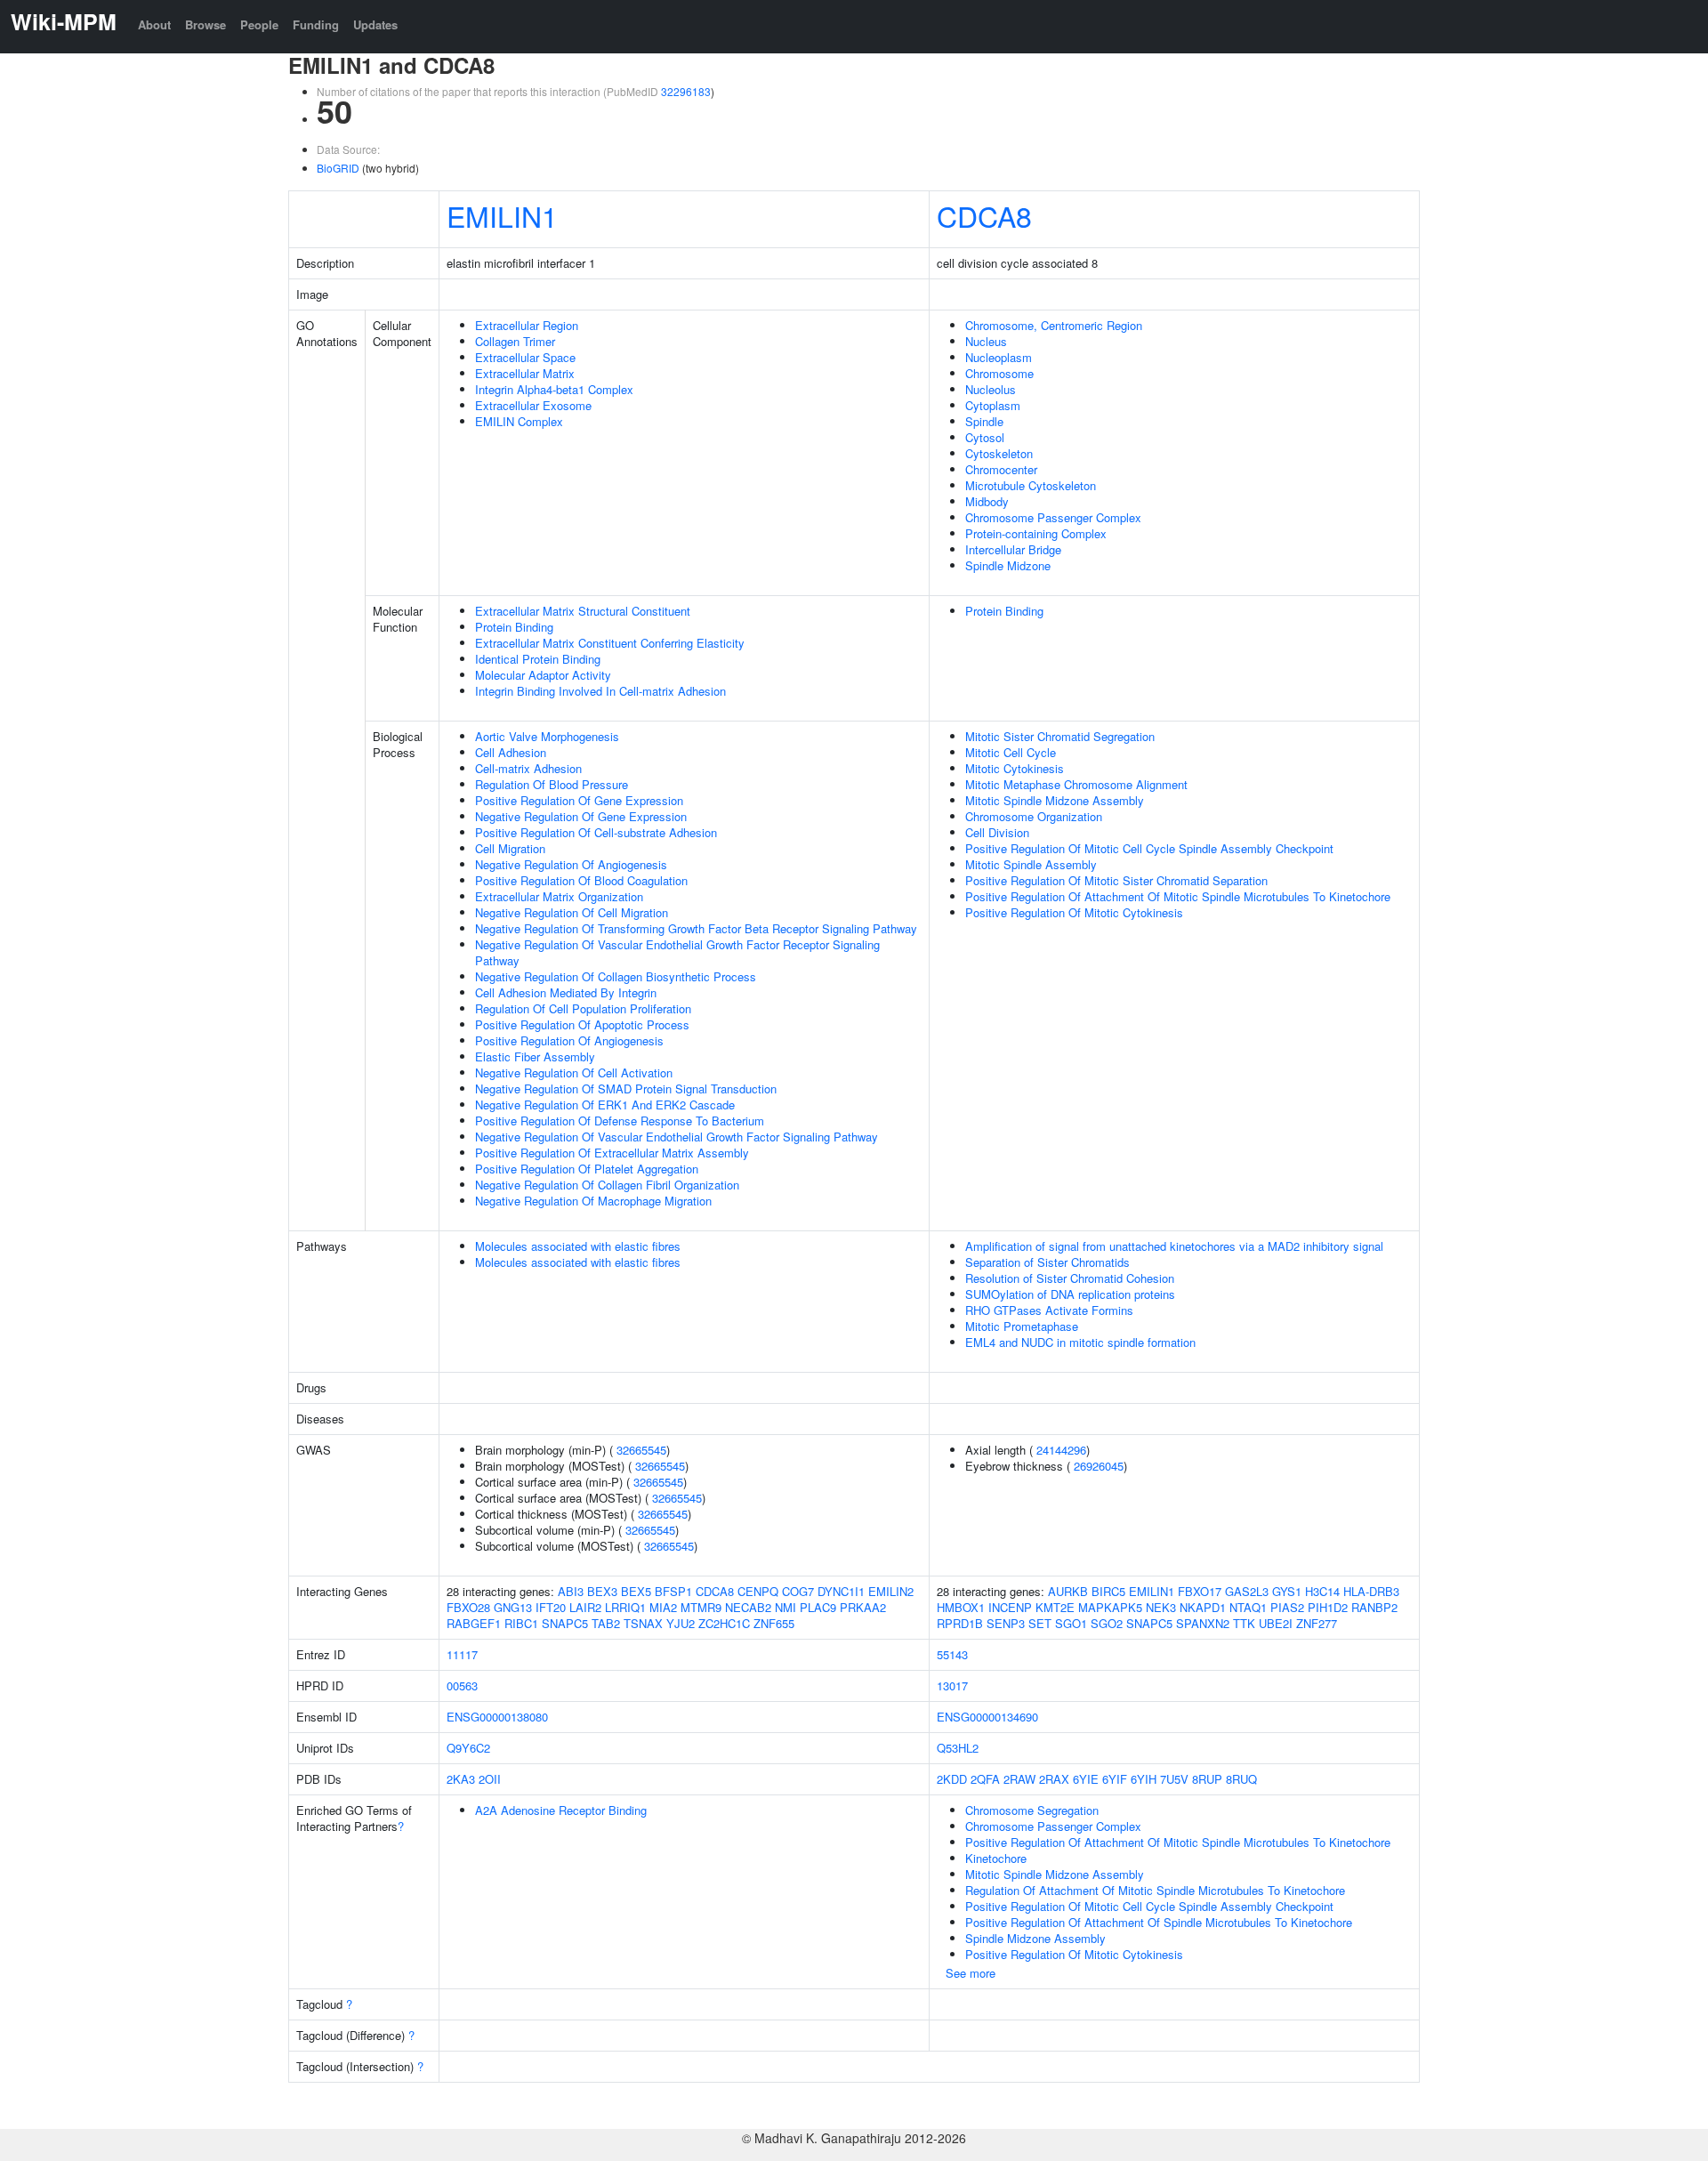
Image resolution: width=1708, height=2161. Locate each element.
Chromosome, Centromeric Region (1054, 325)
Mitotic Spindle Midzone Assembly (1055, 800)
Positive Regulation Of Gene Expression (579, 800)
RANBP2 (1374, 1607)
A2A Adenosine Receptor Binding (561, 1810)
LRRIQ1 (625, 1607)
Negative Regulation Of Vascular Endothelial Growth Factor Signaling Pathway (677, 1137)
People (259, 24)
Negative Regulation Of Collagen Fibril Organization (607, 1185)
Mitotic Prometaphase (1022, 1326)
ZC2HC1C (724, 1623)
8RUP (1207, 1779)
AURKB (1068, 1591)
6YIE (1086, 1779)
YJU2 (681, 1623)
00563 (462, 1685)
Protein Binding (514, 627)
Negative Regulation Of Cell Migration (572, 912)
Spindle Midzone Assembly (1035, 1938)
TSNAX (643, 1623)
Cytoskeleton (999, 453)
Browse (205, 24)
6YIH (1144, 1779)
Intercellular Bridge (1013, 549)
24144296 (1061, 1450)
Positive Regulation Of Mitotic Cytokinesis (1074, 912)
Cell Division (997, 832)
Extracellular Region (527, 325)
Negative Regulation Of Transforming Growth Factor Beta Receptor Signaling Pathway (696, 928)
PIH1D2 (1328, 1607)
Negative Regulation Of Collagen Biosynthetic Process (616, 976)
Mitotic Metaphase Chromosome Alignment (1076, 784)
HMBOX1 (961, 1607)
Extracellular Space (525, 357)
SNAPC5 (565, 1623)
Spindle (984, 421)
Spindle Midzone (1008, 565)
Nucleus (986, 341)
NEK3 (1161, 1607)
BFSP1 (673, 1591)
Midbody (987, 501)
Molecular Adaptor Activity (543, 675)
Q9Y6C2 (468, 1748)
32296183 (686, 91)
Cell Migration (510, 848)
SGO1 (1071, 1623)
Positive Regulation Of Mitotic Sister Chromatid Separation (1116, 880)
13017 (952, 1685)
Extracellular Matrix (525, 373)
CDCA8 (984, 215)
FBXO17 (1200, 1591)
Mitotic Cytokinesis (1015, 768)
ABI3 (571, 1591)
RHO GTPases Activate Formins (1049, 1310)
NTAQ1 (1248, 1607)
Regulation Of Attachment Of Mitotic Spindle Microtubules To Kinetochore (1155, 1890)
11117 (462, 1654)
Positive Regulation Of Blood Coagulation (581, 880)
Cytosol (985, 437)
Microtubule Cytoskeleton (1031, 485)
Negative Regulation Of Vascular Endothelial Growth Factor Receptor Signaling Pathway (677, 952)
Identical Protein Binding (538, 659)
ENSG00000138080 (497, 1717)
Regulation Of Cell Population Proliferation (583, 1008)
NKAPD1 (1203, 1607)
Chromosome (999, 373)
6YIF (1115, 1779)
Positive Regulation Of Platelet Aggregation (587, 1169)
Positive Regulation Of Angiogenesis (569, 1040)
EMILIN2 (891, 1591)
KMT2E (1055, 1607)
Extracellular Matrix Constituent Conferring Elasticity (610, 643)
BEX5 (636, 1591)
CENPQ (758, 1591)
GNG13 (513, 1607)
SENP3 (1006, 1623)
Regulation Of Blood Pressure (552, 784)
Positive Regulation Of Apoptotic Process (582, 1024)
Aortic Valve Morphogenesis (547, 736)
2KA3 (461, 1779)
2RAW (1019, 1779)
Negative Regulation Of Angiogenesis (571, 864)
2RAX (1054, 1779)
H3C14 (1322, 1591)
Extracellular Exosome (533, 405)
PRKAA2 (863, 1607)
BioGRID (338, 168)
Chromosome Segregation (1032, 1810)
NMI (786, 1607)
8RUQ (1241, 1779)
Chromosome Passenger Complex (1053, 517)
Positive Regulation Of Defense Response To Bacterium (620, 1121)
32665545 (641, 1450)
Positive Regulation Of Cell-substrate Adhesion (596, 832)
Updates (375, 24)
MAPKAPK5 (1110, 1607)
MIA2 (663, 1607)
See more (971, 1973)
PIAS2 (1287, 1607)
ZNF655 (774, 1623)
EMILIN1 (502, 215)
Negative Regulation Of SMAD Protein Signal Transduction (626, 1089)
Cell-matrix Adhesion (528, 768)
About (154, 24)
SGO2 (1107, 1623)
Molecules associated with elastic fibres (578, 1246)
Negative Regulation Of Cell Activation (574, 1072)
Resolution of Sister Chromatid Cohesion (1070, 1278)
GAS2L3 (1247, 1591)
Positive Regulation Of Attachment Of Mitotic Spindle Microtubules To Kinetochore (1178, 896)
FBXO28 (468, 1607)
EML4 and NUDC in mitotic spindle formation (1080, 1342)
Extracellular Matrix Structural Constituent (583, 611)
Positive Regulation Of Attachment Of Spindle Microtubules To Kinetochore (1159, 1922)
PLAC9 (818, 1607)
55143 (952, 1654)
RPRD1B (960, 1623)
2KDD (952, 1779)
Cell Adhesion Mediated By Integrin (566, 992)
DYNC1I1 (841, 1591)
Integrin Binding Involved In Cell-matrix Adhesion (600, 691)
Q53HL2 (958, 1748)
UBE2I (1276, 1623)
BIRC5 (1108, 1591)
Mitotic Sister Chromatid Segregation (1060, 736)
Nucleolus (991, 389)
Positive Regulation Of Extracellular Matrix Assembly (612, 1153)
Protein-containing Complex (1036, 533)
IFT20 (551, 1607)
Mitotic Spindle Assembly (1031, 864)
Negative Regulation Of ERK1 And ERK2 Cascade (605, 1105)
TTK (1244, 1623)
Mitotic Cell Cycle (1011, 752)
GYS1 (1287, 1591)
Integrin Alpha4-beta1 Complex (554, 389)
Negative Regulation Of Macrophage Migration (593, 1201)
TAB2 (606, 1623)
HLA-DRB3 (1371, 1591)
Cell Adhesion (511, 752)
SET (1040, 1623)
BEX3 (602, 1591)
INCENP (1010, 1607)
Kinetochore (996, 1858)
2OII (490, 1779)
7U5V (1174, 1779)
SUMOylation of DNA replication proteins (1070, 1294)
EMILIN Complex (519, 421)
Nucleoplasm (999, 357)
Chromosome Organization (1034, 816)
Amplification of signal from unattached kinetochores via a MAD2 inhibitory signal (1174, 1246)
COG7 (798, 1591)
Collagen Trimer (515, 341)
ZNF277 (1317, 1623)
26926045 (1099, 1466)
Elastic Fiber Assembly (535, 1056)
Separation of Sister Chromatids (1047, 1262)
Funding (316, 24)
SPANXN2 (1203, 1623)
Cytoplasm (993, 405)
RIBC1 (521, 1623)
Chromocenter (1001, 469)
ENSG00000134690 (987, 1717)
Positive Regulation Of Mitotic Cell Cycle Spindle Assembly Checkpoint (1149, 848)
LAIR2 (585, 1607)
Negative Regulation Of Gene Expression (581, 816)
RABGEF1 (474, 1623)
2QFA (985, 1779)
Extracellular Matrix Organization (559, 896)
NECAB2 (748, 1607)
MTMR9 (701, 1607)
